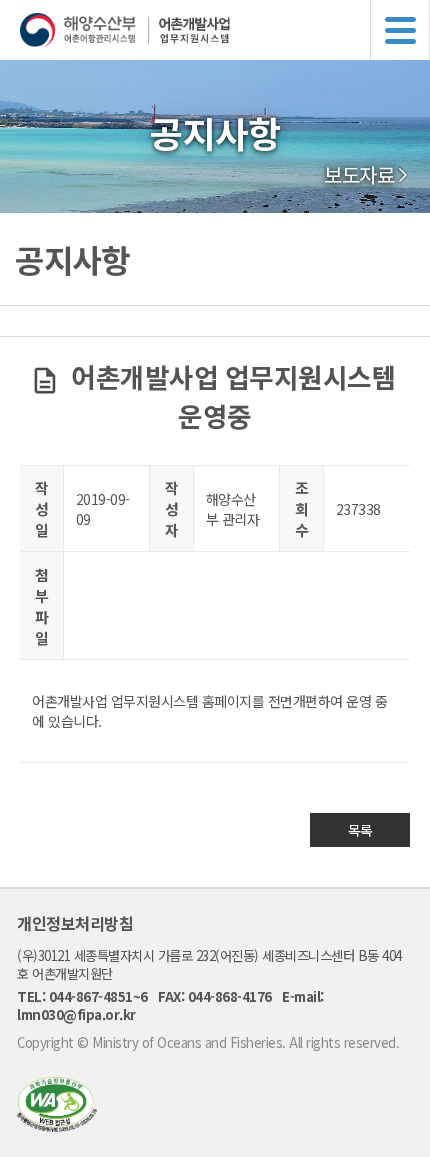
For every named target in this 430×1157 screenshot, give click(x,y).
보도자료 (359, 175)
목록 (360, 830)
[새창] (57, 1125)
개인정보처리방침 (75, 923)
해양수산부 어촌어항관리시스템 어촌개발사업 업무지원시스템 (225, 30)
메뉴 (400, 30)
